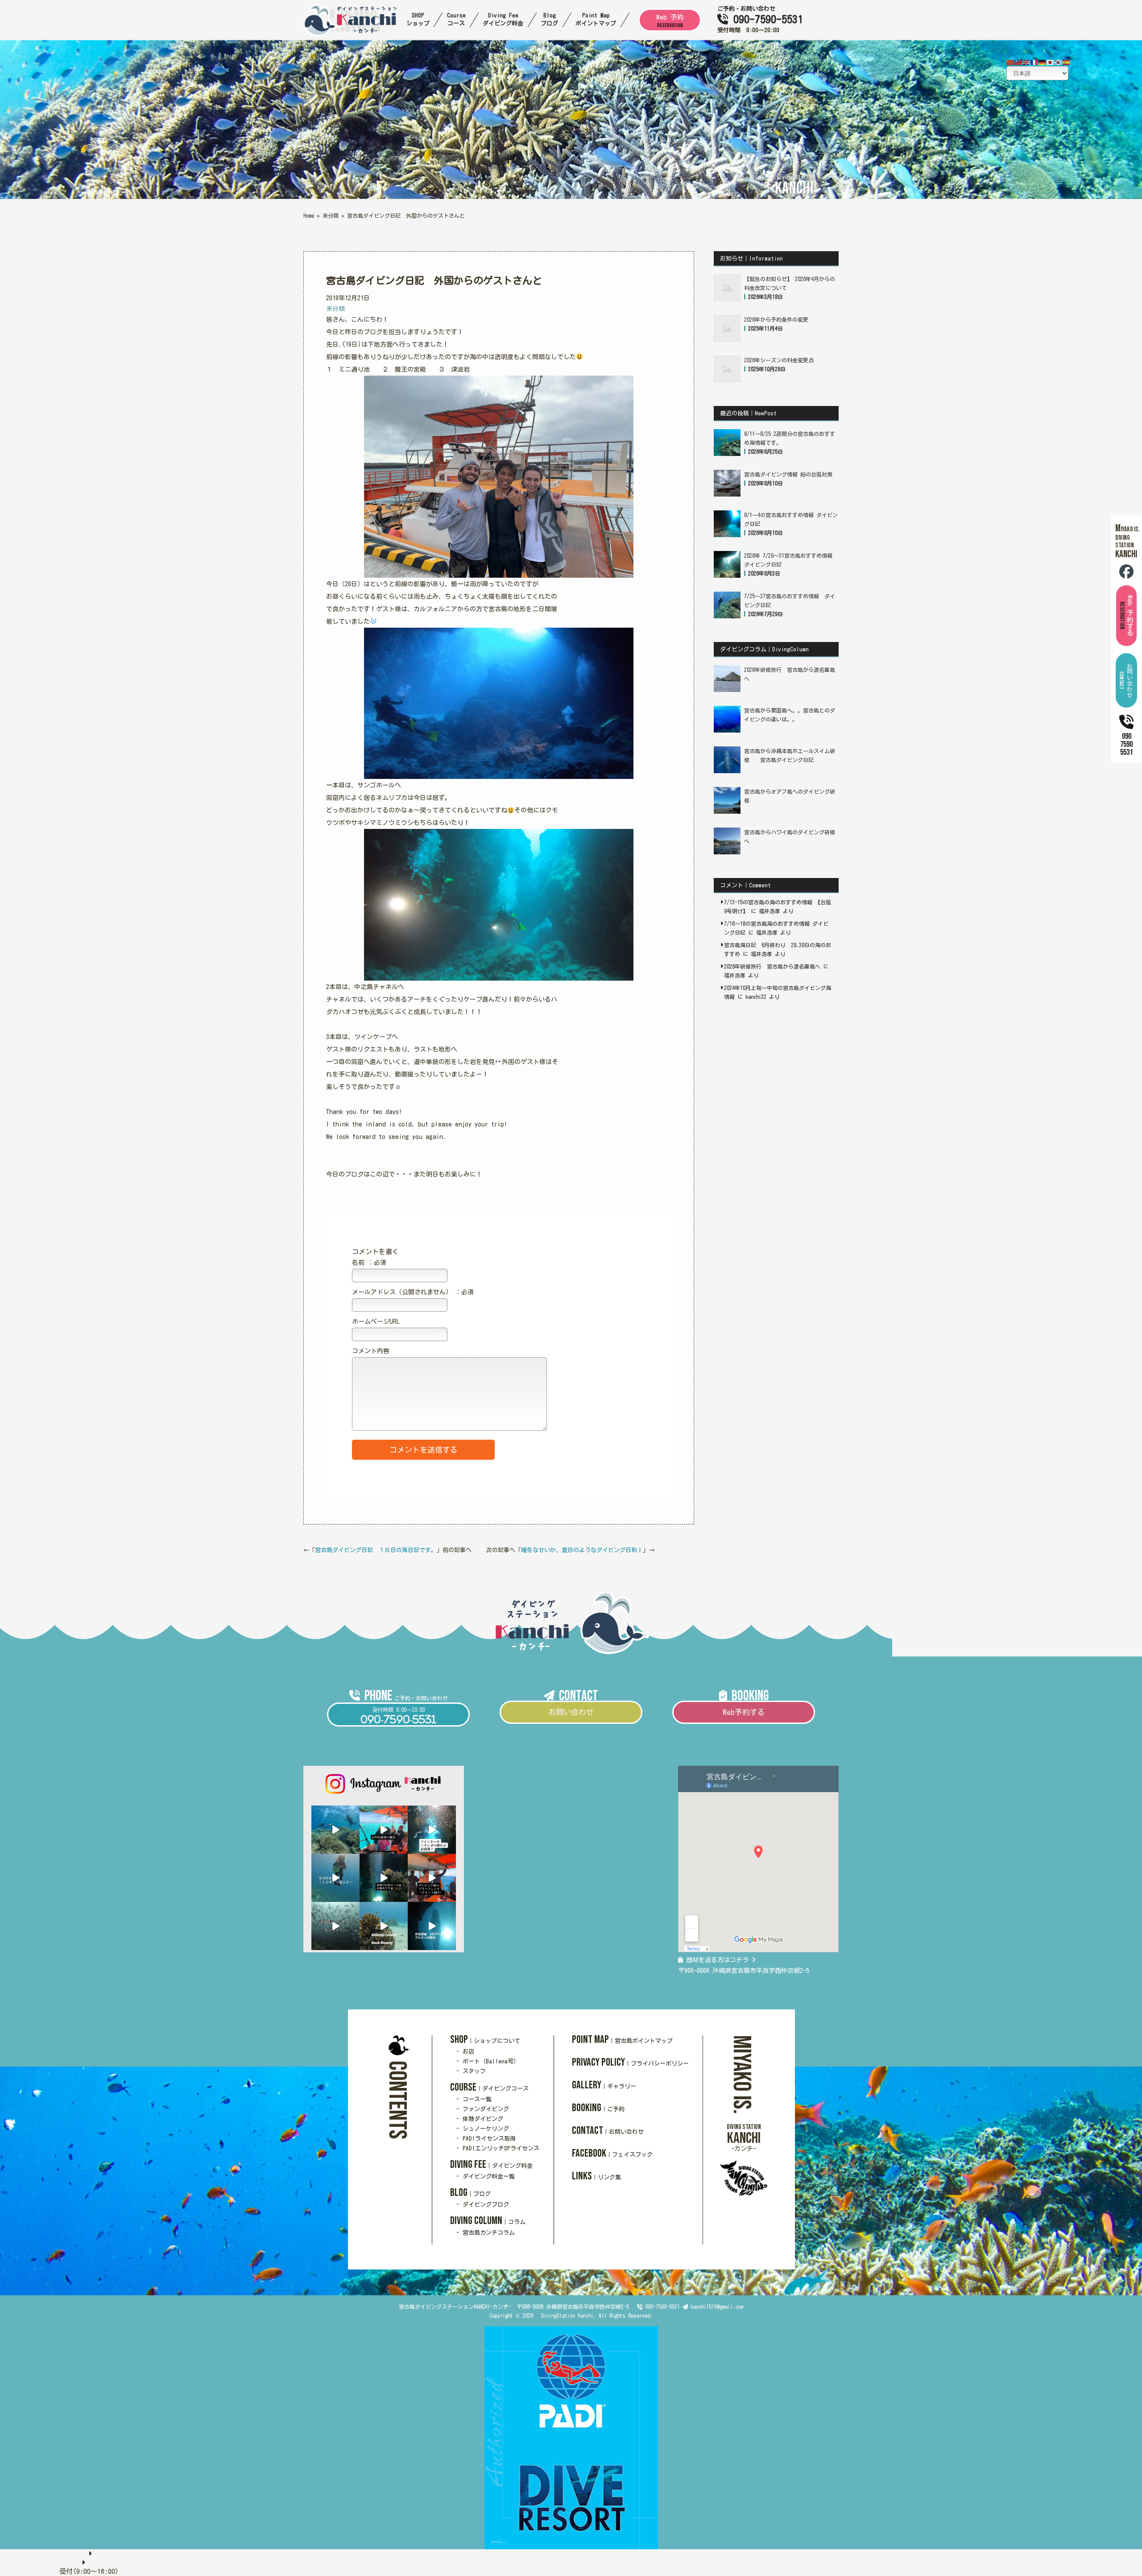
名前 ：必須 (369, 1263)
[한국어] (1059, 62)
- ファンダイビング (483, 2109)
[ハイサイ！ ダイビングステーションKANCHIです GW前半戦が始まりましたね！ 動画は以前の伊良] (432, 1926)
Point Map (622, 2040)
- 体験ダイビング (480, 2119)
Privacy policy (630, 2062)
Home (309, 215)
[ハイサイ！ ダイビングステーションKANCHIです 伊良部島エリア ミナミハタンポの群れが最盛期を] (432, 1830)
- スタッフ (471, 2071)
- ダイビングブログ (483, 2205)
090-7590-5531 (765, 19)
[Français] (1034, 62)
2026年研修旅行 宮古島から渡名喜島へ (772, 966)
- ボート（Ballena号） (488, 2061)
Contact (608, 2131)
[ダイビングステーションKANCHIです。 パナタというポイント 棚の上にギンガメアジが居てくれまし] (335, 1926)
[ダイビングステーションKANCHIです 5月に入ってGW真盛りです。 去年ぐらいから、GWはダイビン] (384, 1926)
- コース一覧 (474, 2099)
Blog (470, 2193)
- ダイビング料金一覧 (486, 2176)
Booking (598, 2108)
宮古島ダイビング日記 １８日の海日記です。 (376, 1550)
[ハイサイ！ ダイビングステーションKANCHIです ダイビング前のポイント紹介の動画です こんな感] (432, 1878)
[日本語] (1051, 62)
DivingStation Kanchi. (567, 2315)
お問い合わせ (758, 9)
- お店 (465, 2052)
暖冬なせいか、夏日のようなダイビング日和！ (582, 1550)
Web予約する (744, 1712)
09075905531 (1126, 744)
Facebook (612, 2153)
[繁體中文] (1018, 62)
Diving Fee (491, 2164)
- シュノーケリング (483, 2129)
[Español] (1067, 62)
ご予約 (726, 9)
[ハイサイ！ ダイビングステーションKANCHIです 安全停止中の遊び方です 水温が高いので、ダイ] (335, 1878)
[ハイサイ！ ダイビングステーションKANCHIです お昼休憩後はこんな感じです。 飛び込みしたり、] (384, 1830)
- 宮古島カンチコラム (486, 2233)
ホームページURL (376, 1321)
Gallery (604, 2085)
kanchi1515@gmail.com (717, 2307)
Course (489, 2087)
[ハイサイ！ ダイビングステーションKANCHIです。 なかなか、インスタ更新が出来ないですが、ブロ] (335, 1830)
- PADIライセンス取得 (486, 2139)
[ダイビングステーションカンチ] (350, 34)
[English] (1026, 62)
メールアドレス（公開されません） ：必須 (413, 1292)
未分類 (331, 215)
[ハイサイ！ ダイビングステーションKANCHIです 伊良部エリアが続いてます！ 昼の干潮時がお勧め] (384, 1878)
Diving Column (488, 2221)
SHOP (485, 2040)
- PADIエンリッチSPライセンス (498, 2148)
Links (596, 2176)
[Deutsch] (1043, 62)
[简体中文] (1010, 62)
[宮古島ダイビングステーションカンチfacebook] (1126, 574)
